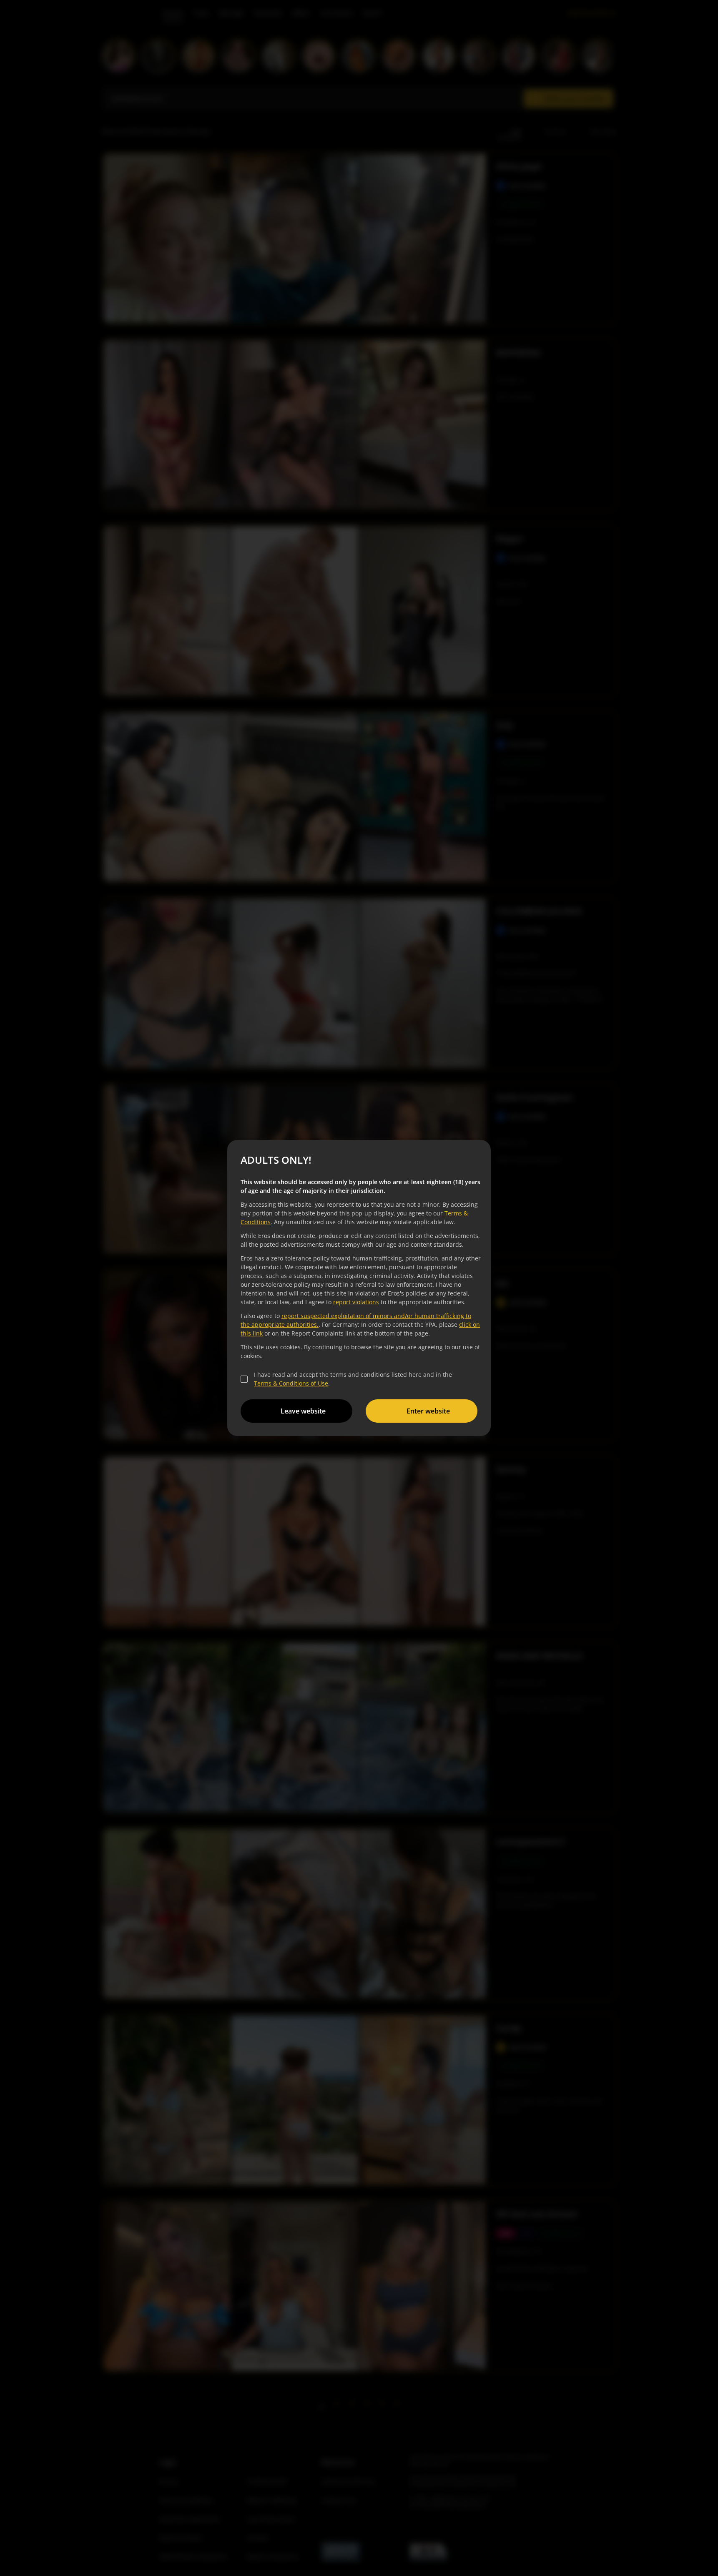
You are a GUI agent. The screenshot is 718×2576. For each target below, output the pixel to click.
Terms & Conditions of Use (291, 1383)
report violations (356, 1302)
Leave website (303, 1411)
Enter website (428, 1411)
